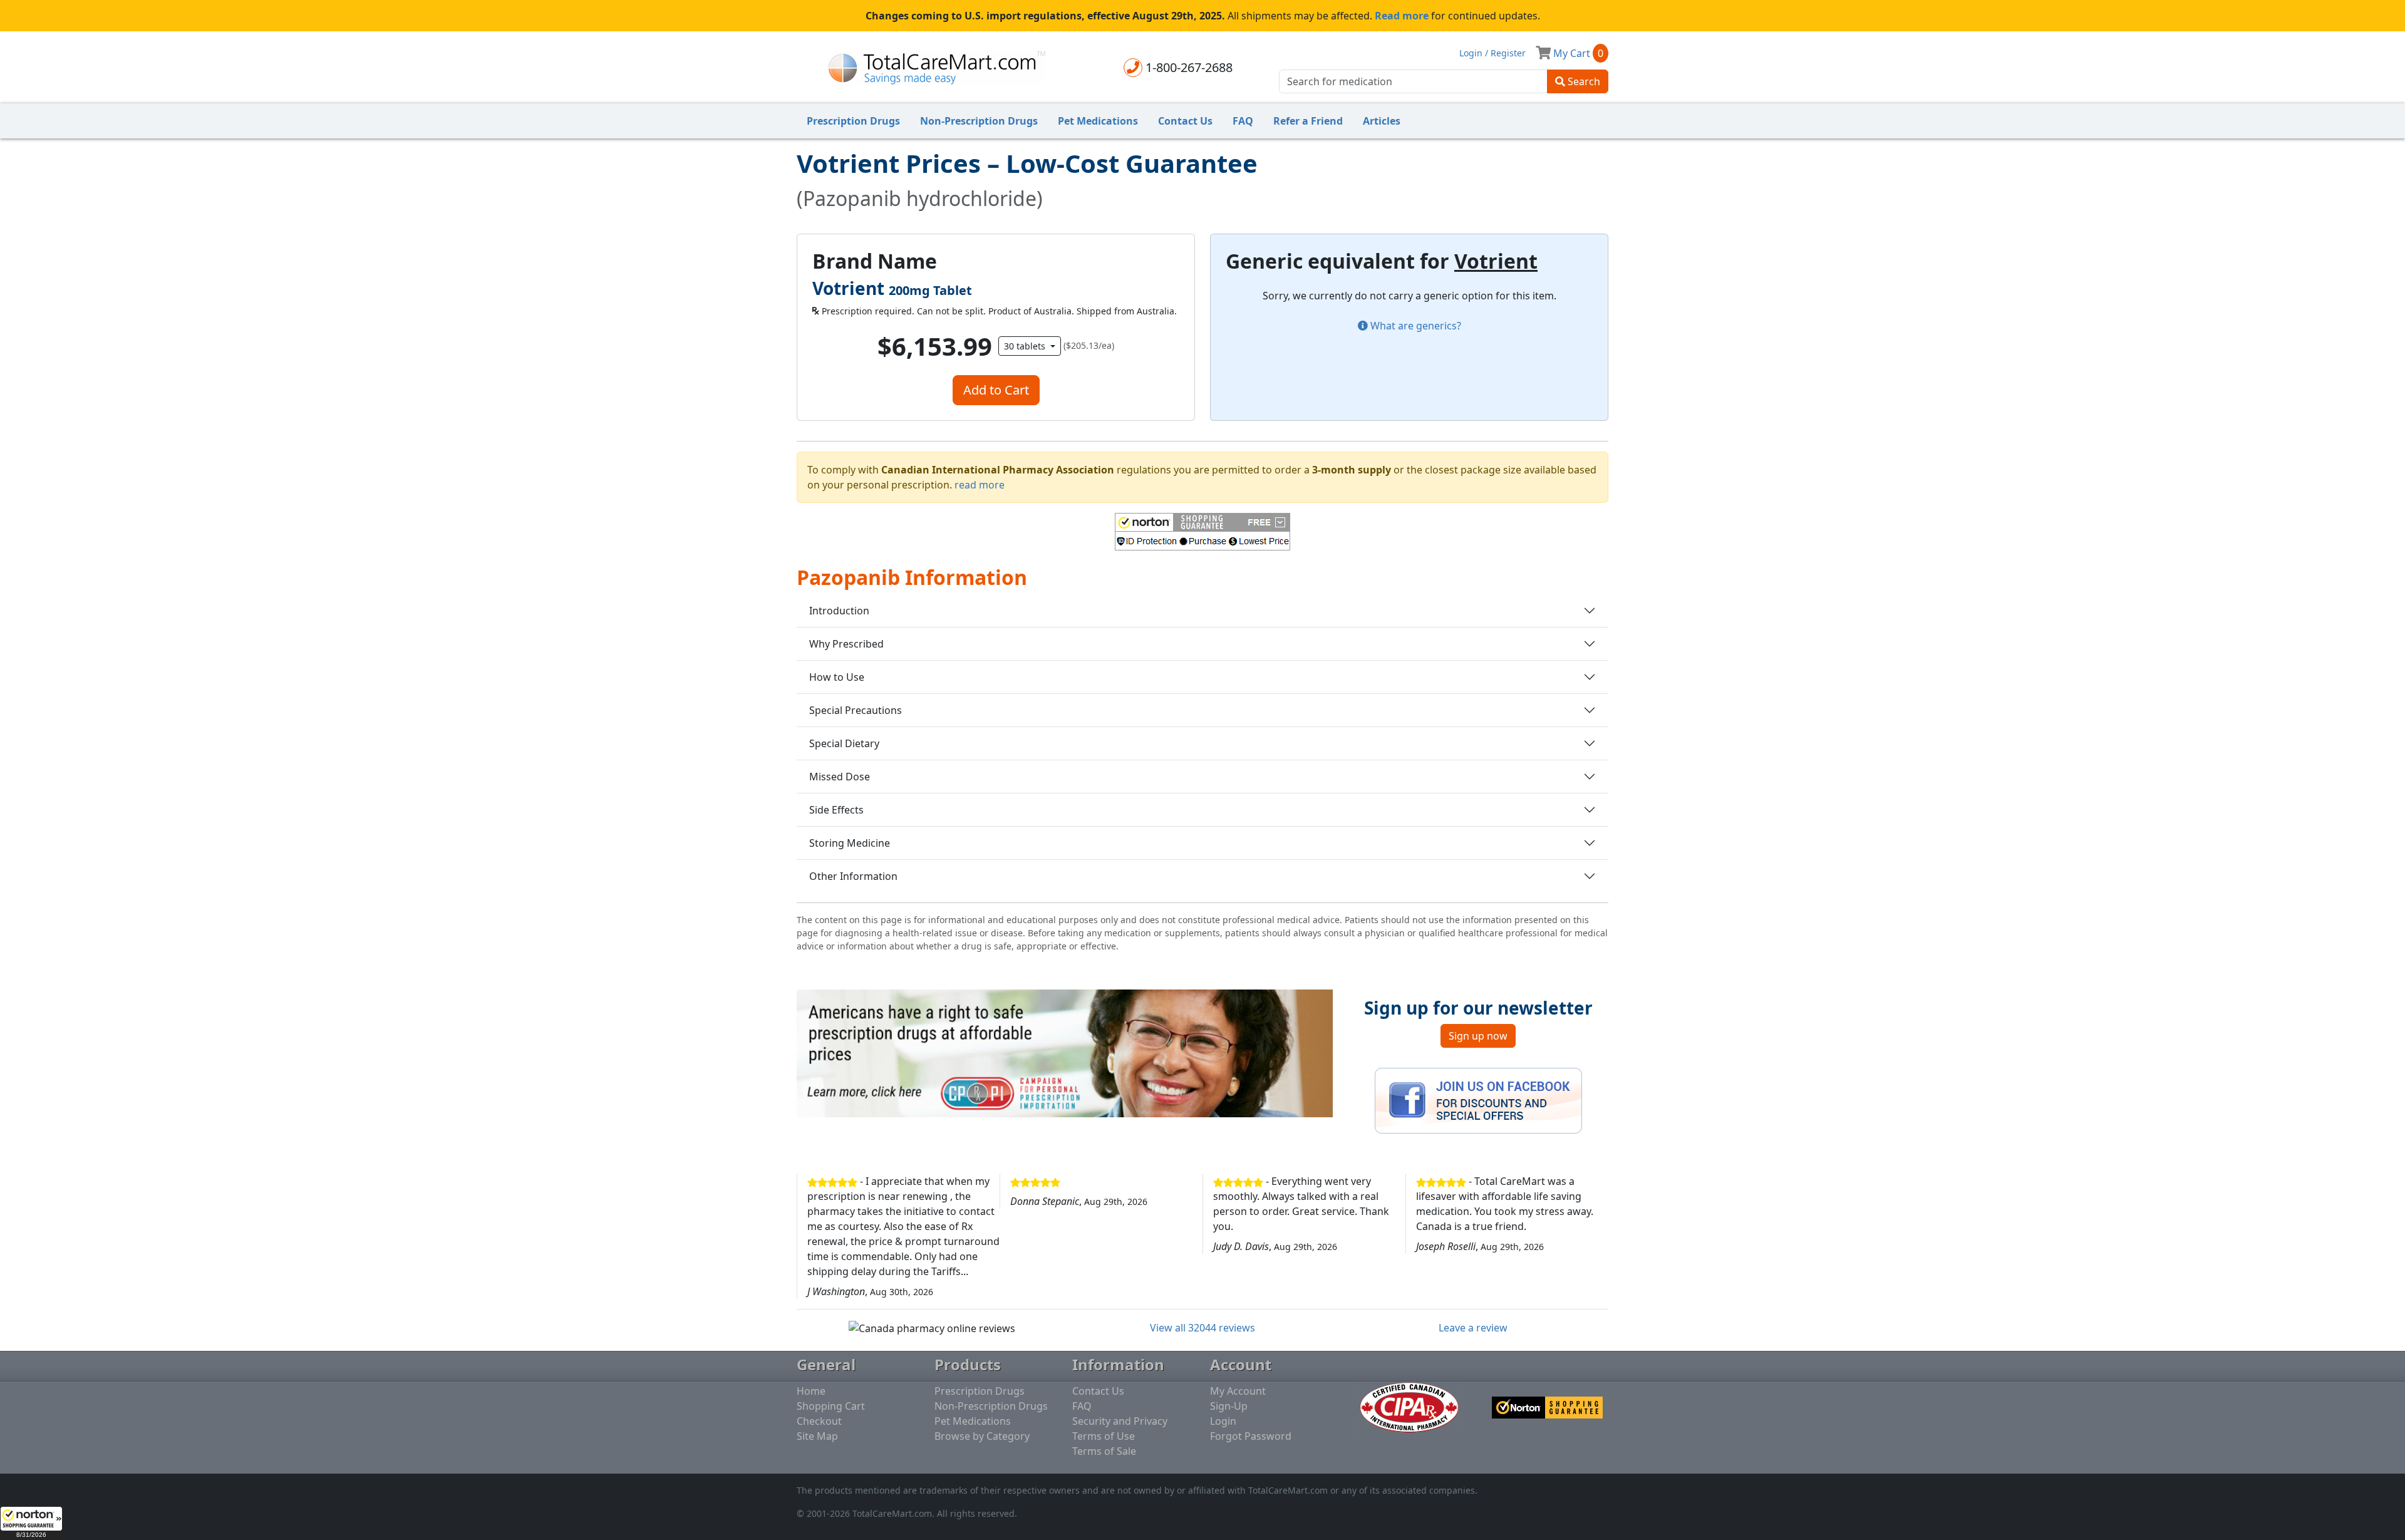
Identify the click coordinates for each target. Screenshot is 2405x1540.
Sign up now (1478, 1036)
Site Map (817, 1436)
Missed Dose (840, 777)
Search (1583, 81)
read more (980, 485)
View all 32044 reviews (1202, 1328)
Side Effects (836, 810)
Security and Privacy (1120, 1421)
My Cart (1577, 53)
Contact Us (1185, 121)
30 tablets (1026, 346)
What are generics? (1415, 326)
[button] (31, 1523)
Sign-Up (1229, 1406)
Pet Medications (1098, 121)
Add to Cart (996, 390)
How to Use (837, 677)
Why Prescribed (846, 644)
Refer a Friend (1308, 121)
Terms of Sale (1104, 1451)
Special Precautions (856, 710)
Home (811, 1391)
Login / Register (1492, 53)
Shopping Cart (831, 1406)
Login (1223, 1421)
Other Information (853, 876)
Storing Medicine (850, 843)
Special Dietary (844, 743)
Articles (1382, 121)
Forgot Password (1251, 1436)
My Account (1238, 1391)
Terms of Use (1104, 1436)
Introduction (839, 611)
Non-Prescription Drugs (979, 121)
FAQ (1243, 121)
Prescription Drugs (853, 121)
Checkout (819, 1421)
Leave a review (1473, 1328)
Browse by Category (982, 1436)
